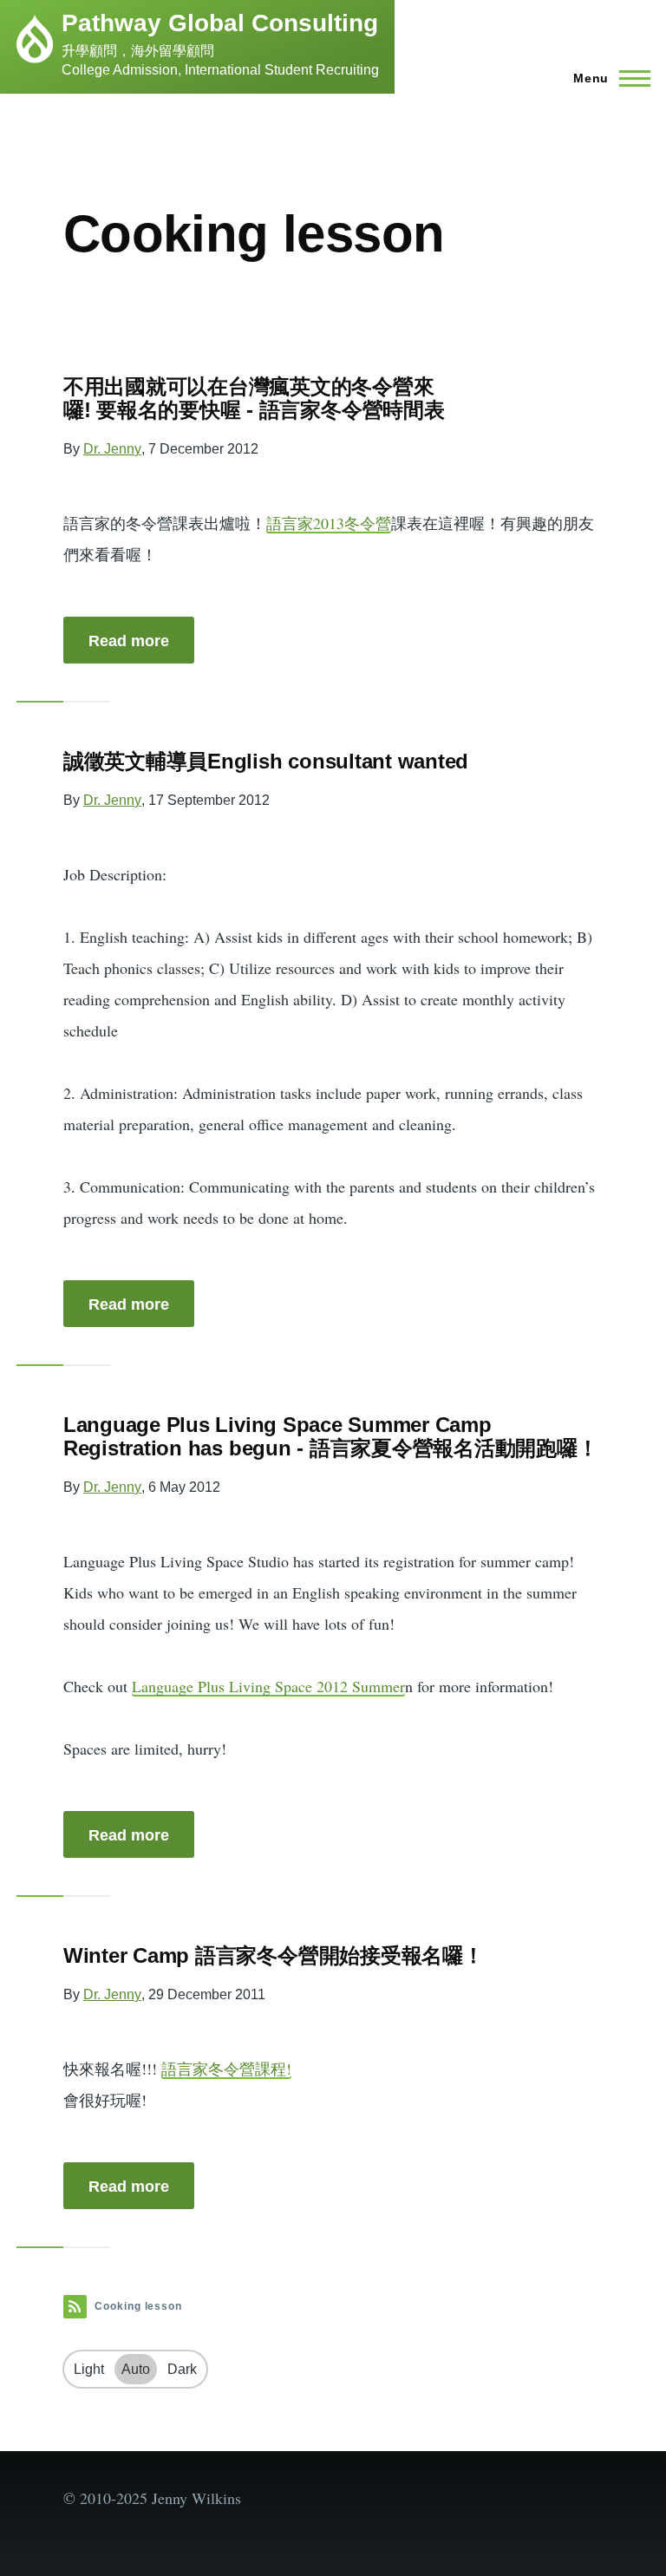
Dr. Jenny (112, 449)
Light (89, 2369)
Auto (136, 2369)
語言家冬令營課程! (226, 2069)
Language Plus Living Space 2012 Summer (268, 1686)
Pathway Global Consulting (220, 23)
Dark (182, 2369)
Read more (129, 641)
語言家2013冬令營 (329, 523)
